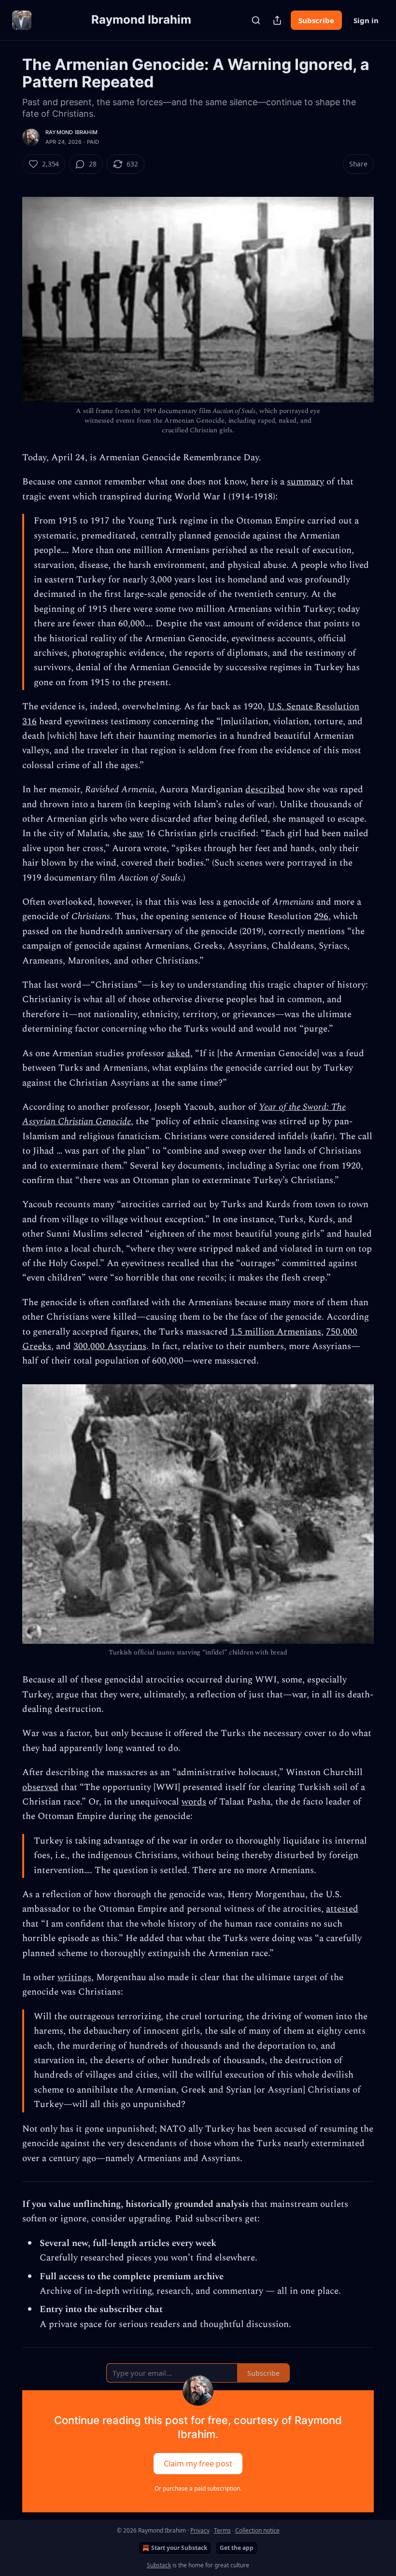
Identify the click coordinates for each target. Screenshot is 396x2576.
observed (40, 1787)
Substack (159, 2565)
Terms (222, 2530)
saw (136, 833)
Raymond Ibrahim (71, 132)
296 (321, 916)
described (265, 790)
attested (342, 1909)
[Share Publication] (277, 20)
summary (305, 482)
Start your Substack (179, 2548)
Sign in (366, 20)
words (194, 1802)
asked (179, 1054)
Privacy (200, 2530)
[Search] (256, 20)
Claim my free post (198, 2464)
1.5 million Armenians (276, 1332)
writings (74, 1977)
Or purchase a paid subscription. (198, 2488)
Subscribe (316, 20)
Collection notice (257, 2530)
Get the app (237, 2548)
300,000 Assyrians (110, 1346)
